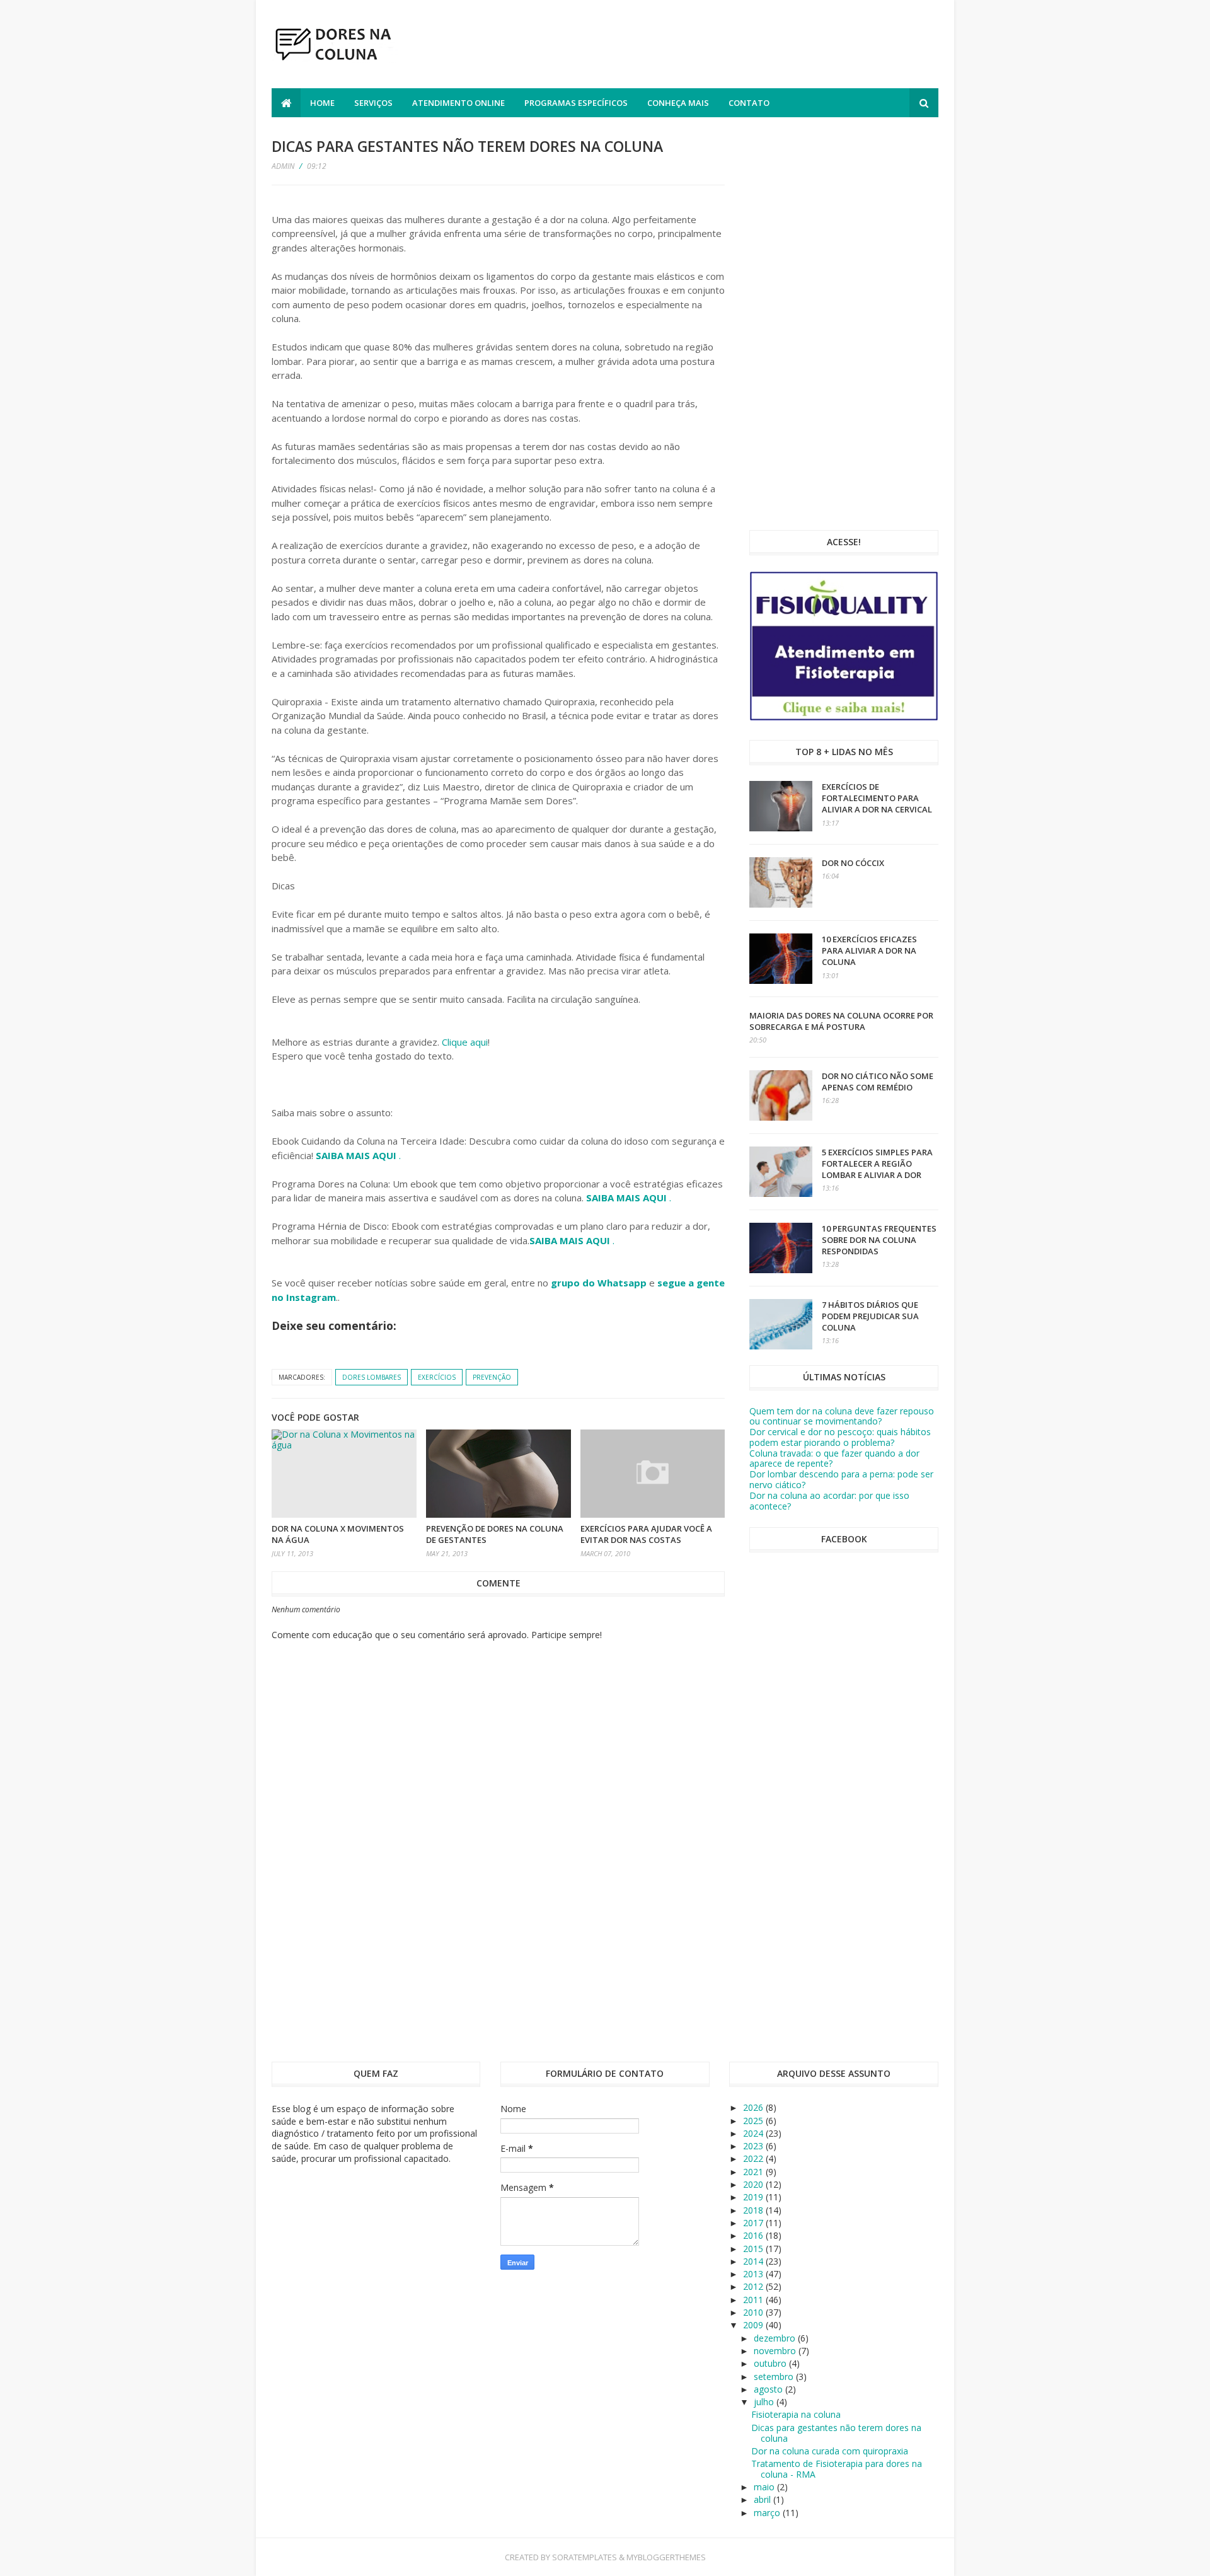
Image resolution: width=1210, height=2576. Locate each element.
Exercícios (437, 1377)
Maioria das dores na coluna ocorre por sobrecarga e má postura (841, 1021)
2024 (754, 2133)
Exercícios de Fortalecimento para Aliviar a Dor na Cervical (877, 798)
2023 (754, 2146)
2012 (754, 2286)
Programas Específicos (576, 103)
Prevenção (492, 1377)
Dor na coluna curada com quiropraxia (830, 2451)
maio (765, 2487)
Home (322, 103)
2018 (754, 2210)
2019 (754, 2197)
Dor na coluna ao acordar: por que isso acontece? (829, 1501)
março (768, 2513)
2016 (754, 2235)
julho (765, 2402)
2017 (754, 2223)
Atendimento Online (458, 103)
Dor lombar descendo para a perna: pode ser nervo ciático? (841, 1479)
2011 (754, 2300)
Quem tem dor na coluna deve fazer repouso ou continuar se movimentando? (842, 1416)
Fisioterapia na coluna (796, 2414)
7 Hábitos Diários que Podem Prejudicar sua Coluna (870, 1316)
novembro (776, 2351)
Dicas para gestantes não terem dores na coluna (836, 2433)
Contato (749, 103)
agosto (769, 2389)
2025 (754, 2121)
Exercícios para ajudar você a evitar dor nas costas (646, 1534)
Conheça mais (678, 103)
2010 (754, 2312)
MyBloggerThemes (666, 2557)
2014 (754, 2261)
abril (763, 2499)
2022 (754, 2158)
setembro (775, 2377)
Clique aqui (465, 1042)
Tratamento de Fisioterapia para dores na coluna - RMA (837, 2469)
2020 (754, 2184)
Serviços (373, 103)
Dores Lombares (372, 1377)
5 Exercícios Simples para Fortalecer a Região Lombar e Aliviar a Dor (877, 1164)
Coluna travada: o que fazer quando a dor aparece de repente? (834, 1458)
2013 (754, 2274)
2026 (754, 2107)
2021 (754, 2172)
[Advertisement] (709, 46)
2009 (754, 2325)
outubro (771, 2363)
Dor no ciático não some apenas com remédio (878, 1082)
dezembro (776, 2338)
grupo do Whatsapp (599, 1283)
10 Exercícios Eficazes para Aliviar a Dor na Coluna (869, 950)
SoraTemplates (585, 2557)
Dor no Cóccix (853, 863)
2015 (754, 2249)
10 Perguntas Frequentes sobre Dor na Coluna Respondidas (879, 1240)
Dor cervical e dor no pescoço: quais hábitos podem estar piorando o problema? (840, 1437)
